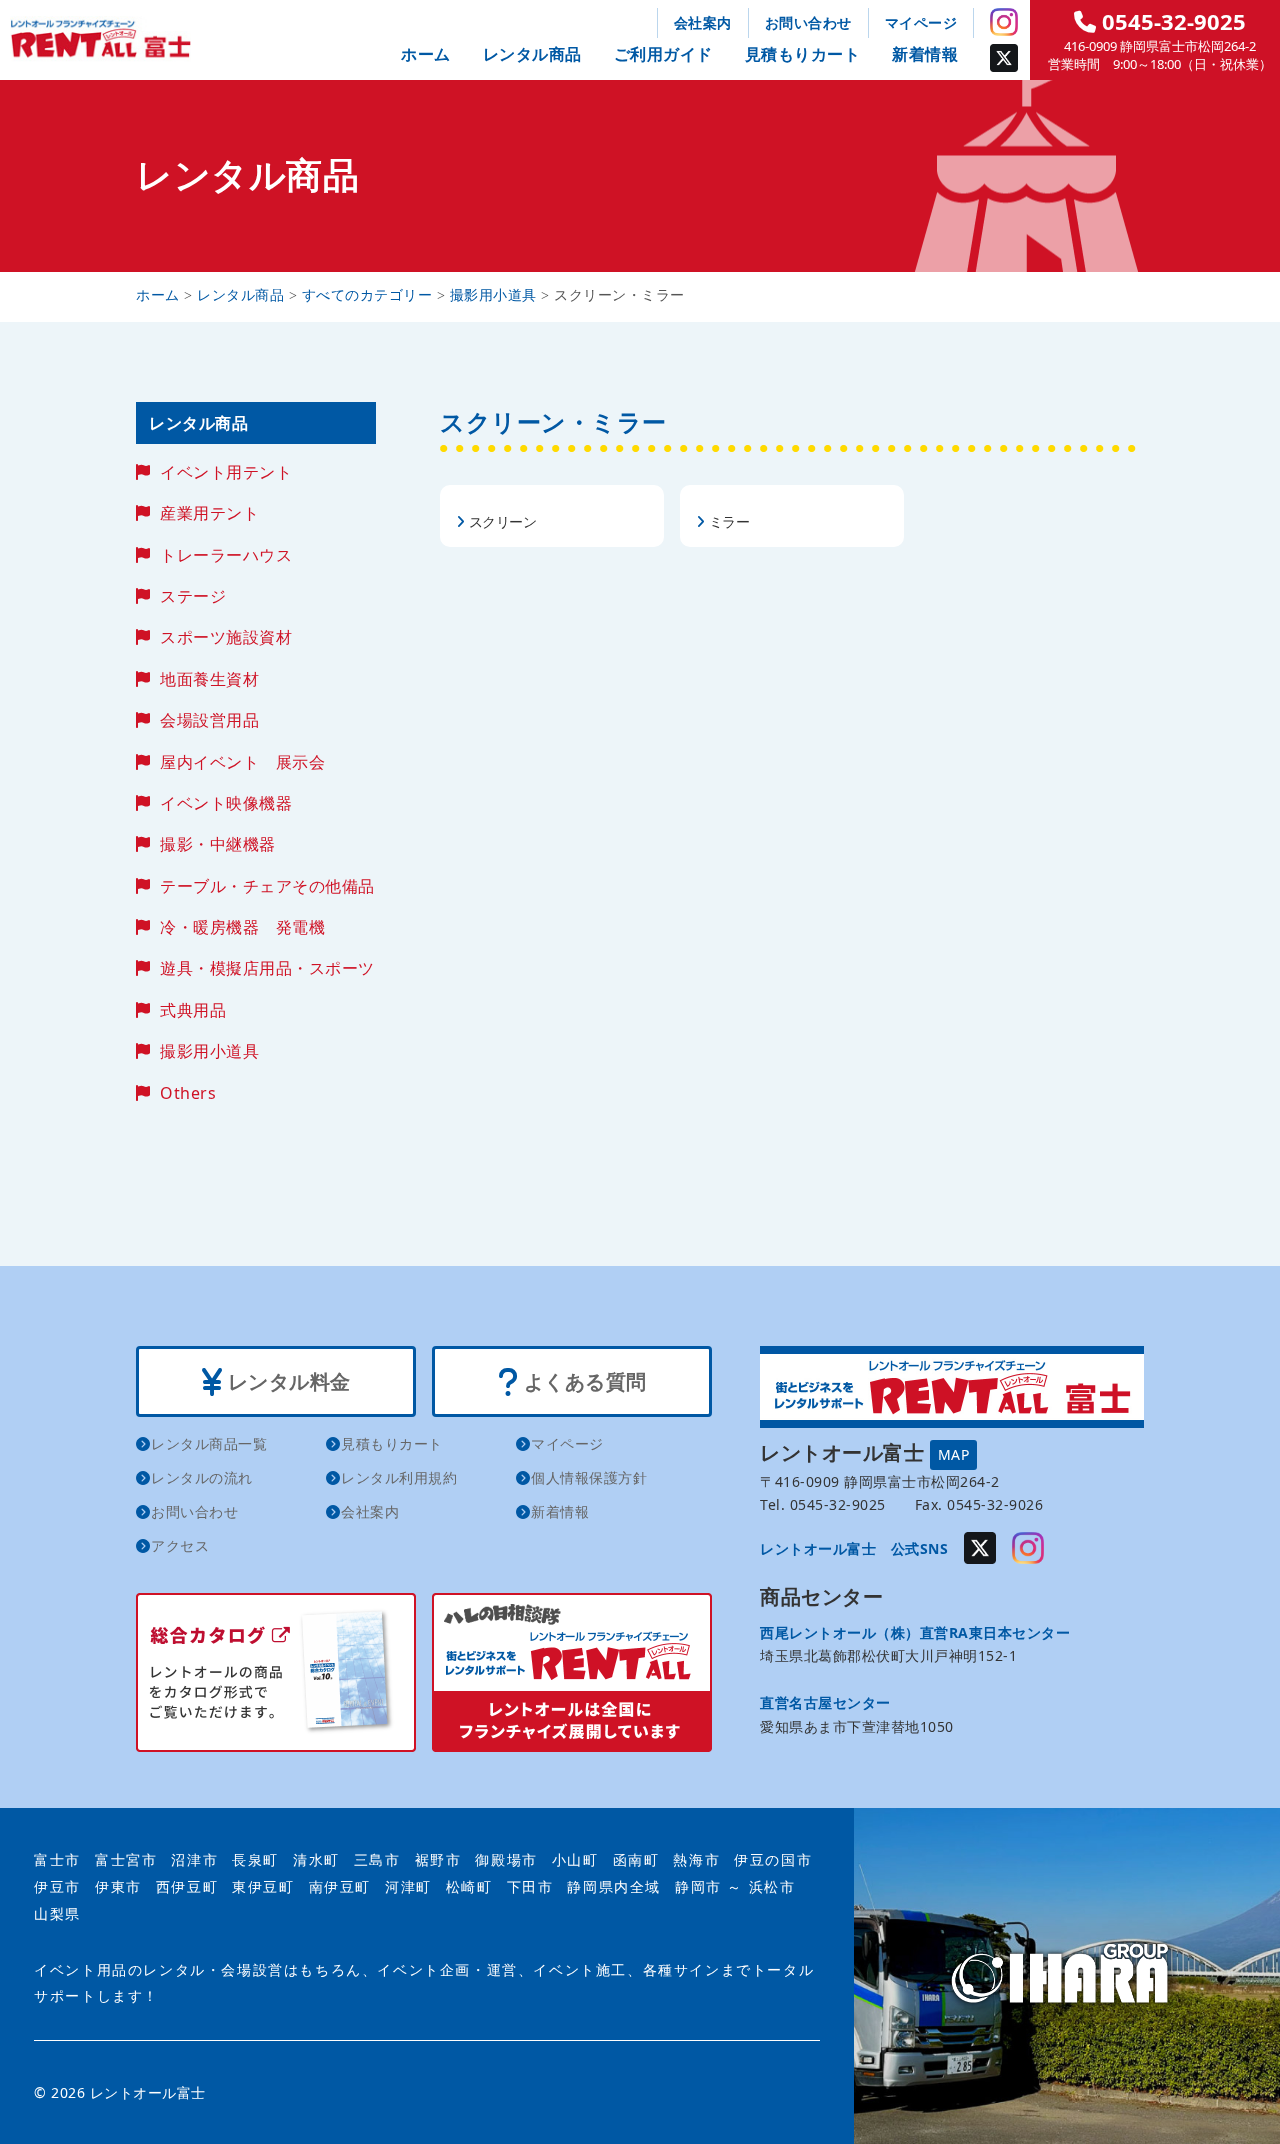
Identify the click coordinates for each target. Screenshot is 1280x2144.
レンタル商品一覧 (209, 1443)
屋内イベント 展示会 (242, 762)
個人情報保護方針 (589, 1477)
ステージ (193, 596)
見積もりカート (803, 54)
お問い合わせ (808, 22)
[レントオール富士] (1067, 1976)
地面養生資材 (209, 679)
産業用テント (209, 513)
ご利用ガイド (663, 54)
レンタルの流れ (202, 1477)
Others (188, 1093)
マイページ (921, 22)
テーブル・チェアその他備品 (267, 886)
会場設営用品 (209, 720)
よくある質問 (582, 1381)
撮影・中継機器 (218, 844)
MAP (954, 1454)
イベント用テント (226, 472)
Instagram (1004, 22)
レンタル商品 (532, 54)
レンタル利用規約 (399, 1477)
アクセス (180, 1545)
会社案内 (703, 22)
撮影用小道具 (209, 1051)
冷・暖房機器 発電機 (242, 927)
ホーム (426, 54)
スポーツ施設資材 (226, 637)
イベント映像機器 (226, 803)
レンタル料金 (286, 1381)
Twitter (1004, 58)
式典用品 (193, 1010)
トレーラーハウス (226, 555)
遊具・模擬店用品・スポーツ (267, 968)
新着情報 (925, 54)
